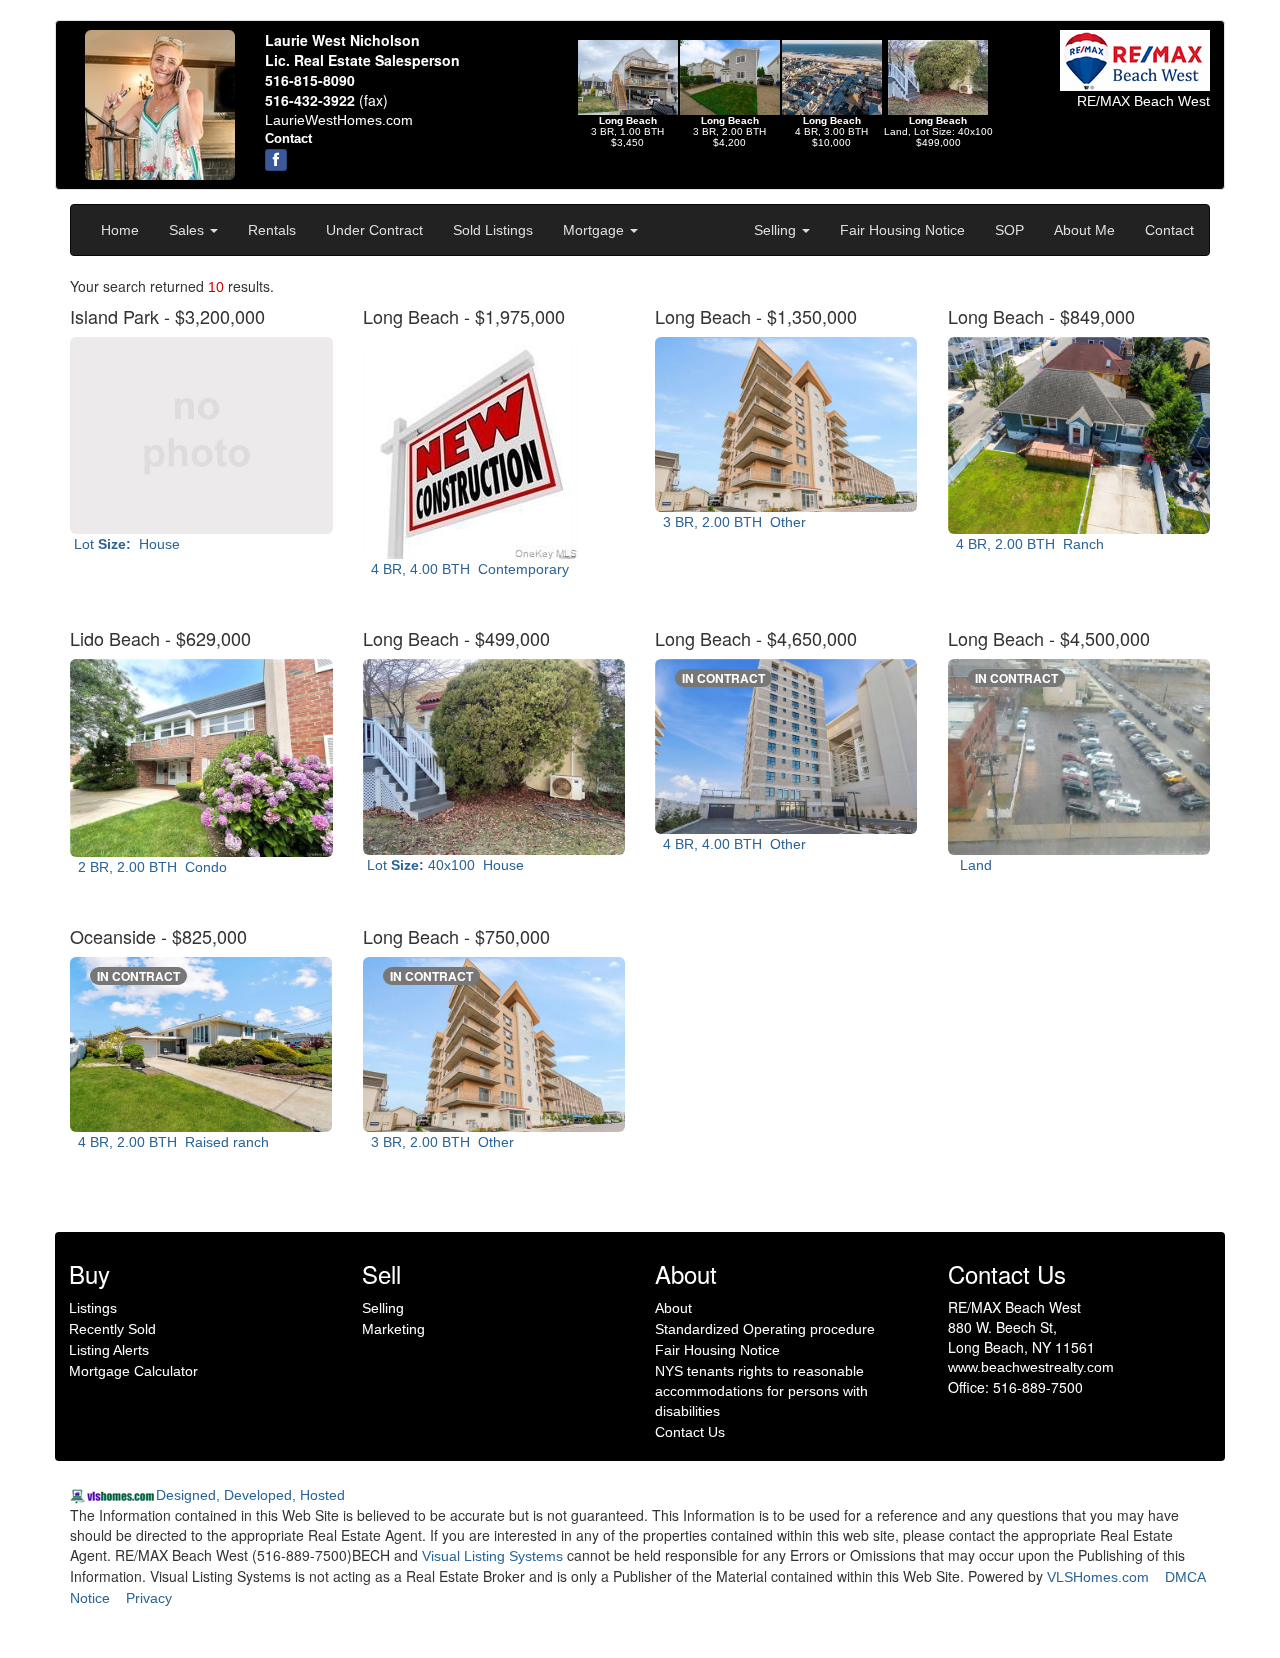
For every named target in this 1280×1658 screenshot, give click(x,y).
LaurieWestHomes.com (339, 120)
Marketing (393, 1329)
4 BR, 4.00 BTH (466, 569)
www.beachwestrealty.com (1031, 1367)
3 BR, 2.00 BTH (730, 522)
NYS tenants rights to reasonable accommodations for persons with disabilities (761, 1391)
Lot (125, 544)
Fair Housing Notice (902, 230)
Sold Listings (493, 230)
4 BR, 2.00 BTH (1026, 544)
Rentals (272, 230)
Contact (1169, 230)
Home (120, 230)
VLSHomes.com (1098, 1577)
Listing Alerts (109, 1350)
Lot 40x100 (443, 865)
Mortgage (595, 230)
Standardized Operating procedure (765, 1329)
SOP (1009, 230)
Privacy (149, 1598)
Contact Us (690, 1432)
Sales (188, 230)
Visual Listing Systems (492, 1556)
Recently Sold (112, 1329)
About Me (1084, 230)
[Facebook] (276, 160)
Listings (93, 1308)
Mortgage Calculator (133, 1371)
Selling (777, 230)
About (673, 1308)
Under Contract (374, 230)
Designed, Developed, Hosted (250, 1495)
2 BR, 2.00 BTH (148, 867)
